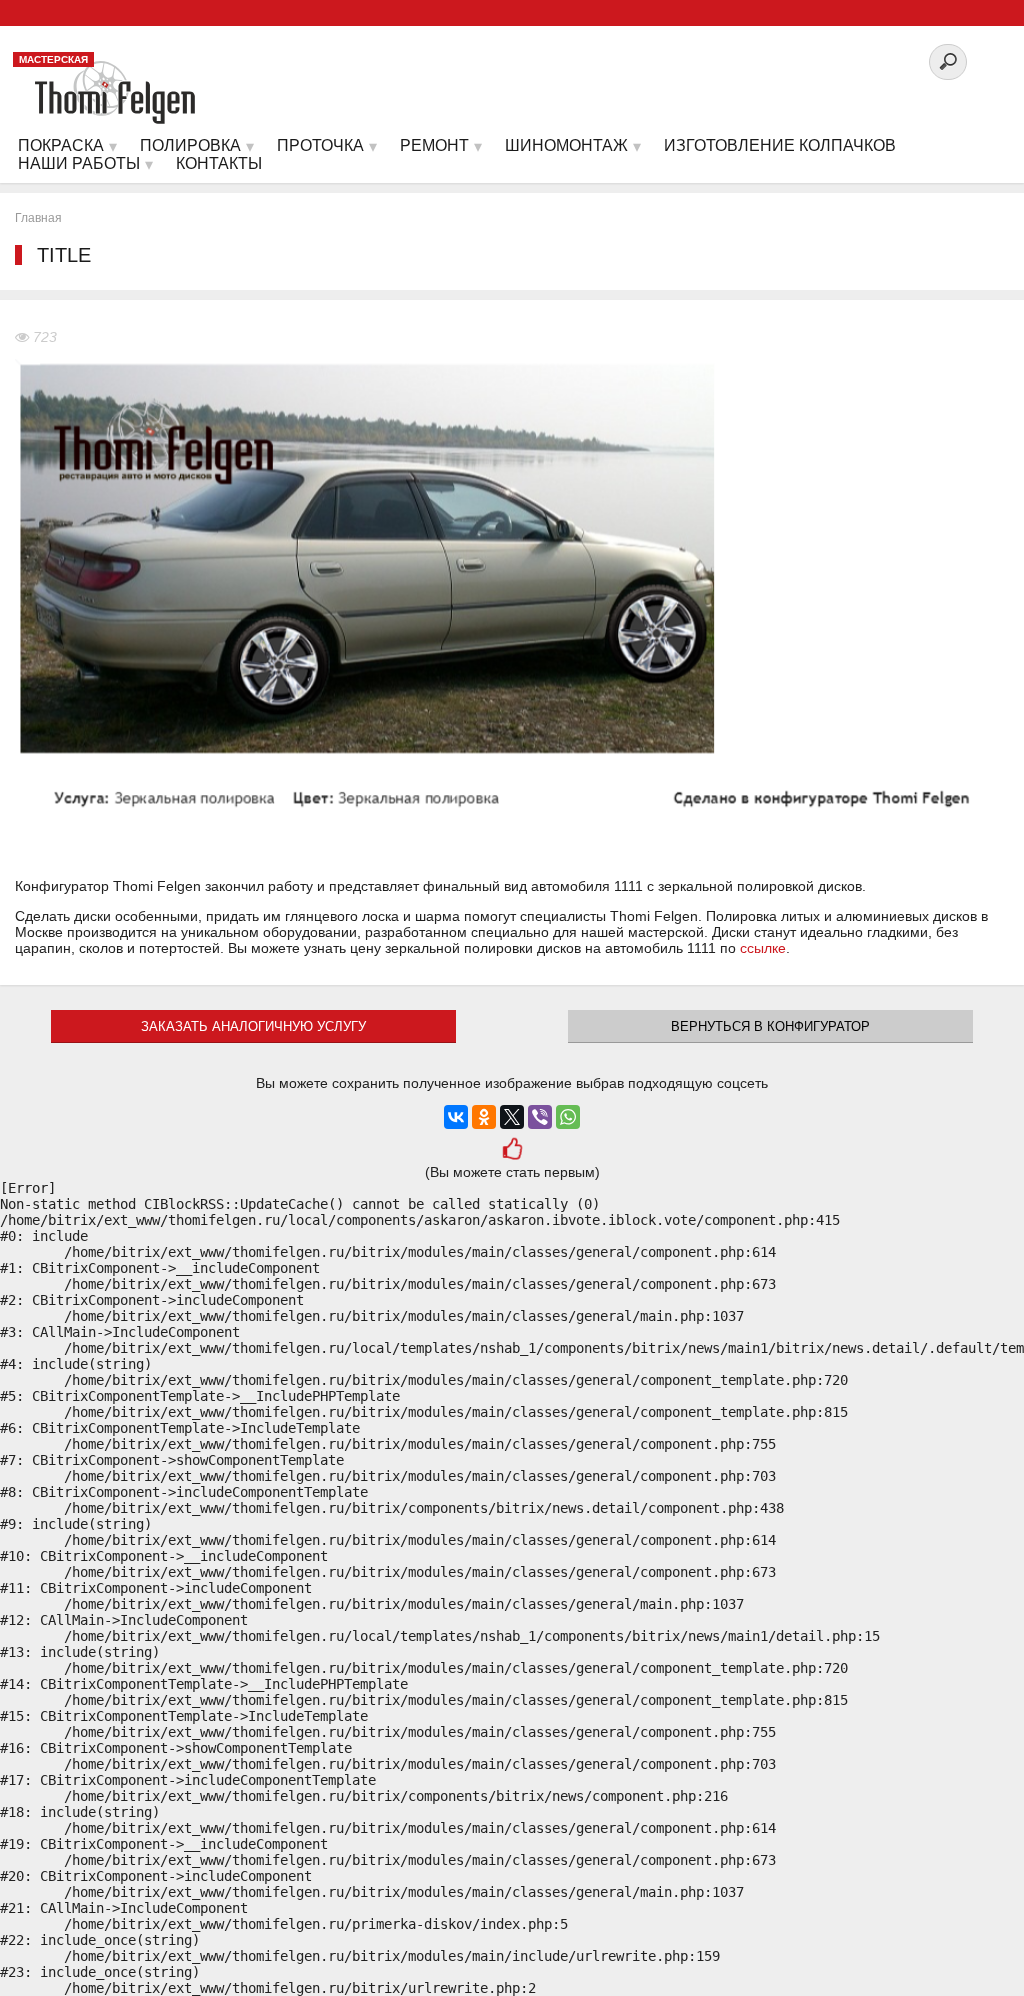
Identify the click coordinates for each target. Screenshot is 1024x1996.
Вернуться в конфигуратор (770, 1026)
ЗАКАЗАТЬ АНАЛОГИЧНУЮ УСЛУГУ (253, 1026)
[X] (512, 1117)
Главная (38, 218)
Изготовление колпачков (780, 145)
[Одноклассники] (484, 1117)
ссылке (763, 948)
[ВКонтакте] (456, 1117)
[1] (512, 1151)
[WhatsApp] (568, 1117)
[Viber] (540, 1117)
